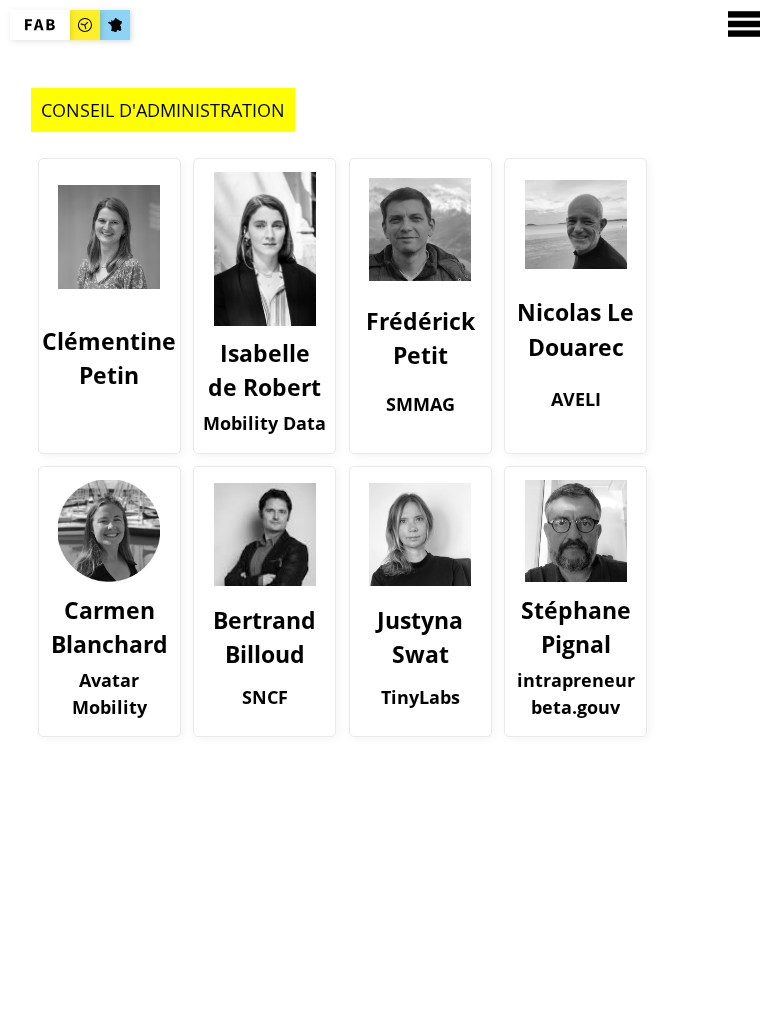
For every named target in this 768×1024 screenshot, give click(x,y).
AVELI (576, 399)
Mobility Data (264, 423)
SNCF (265, 697)
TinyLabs (420, 697)
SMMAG (420, 404)
